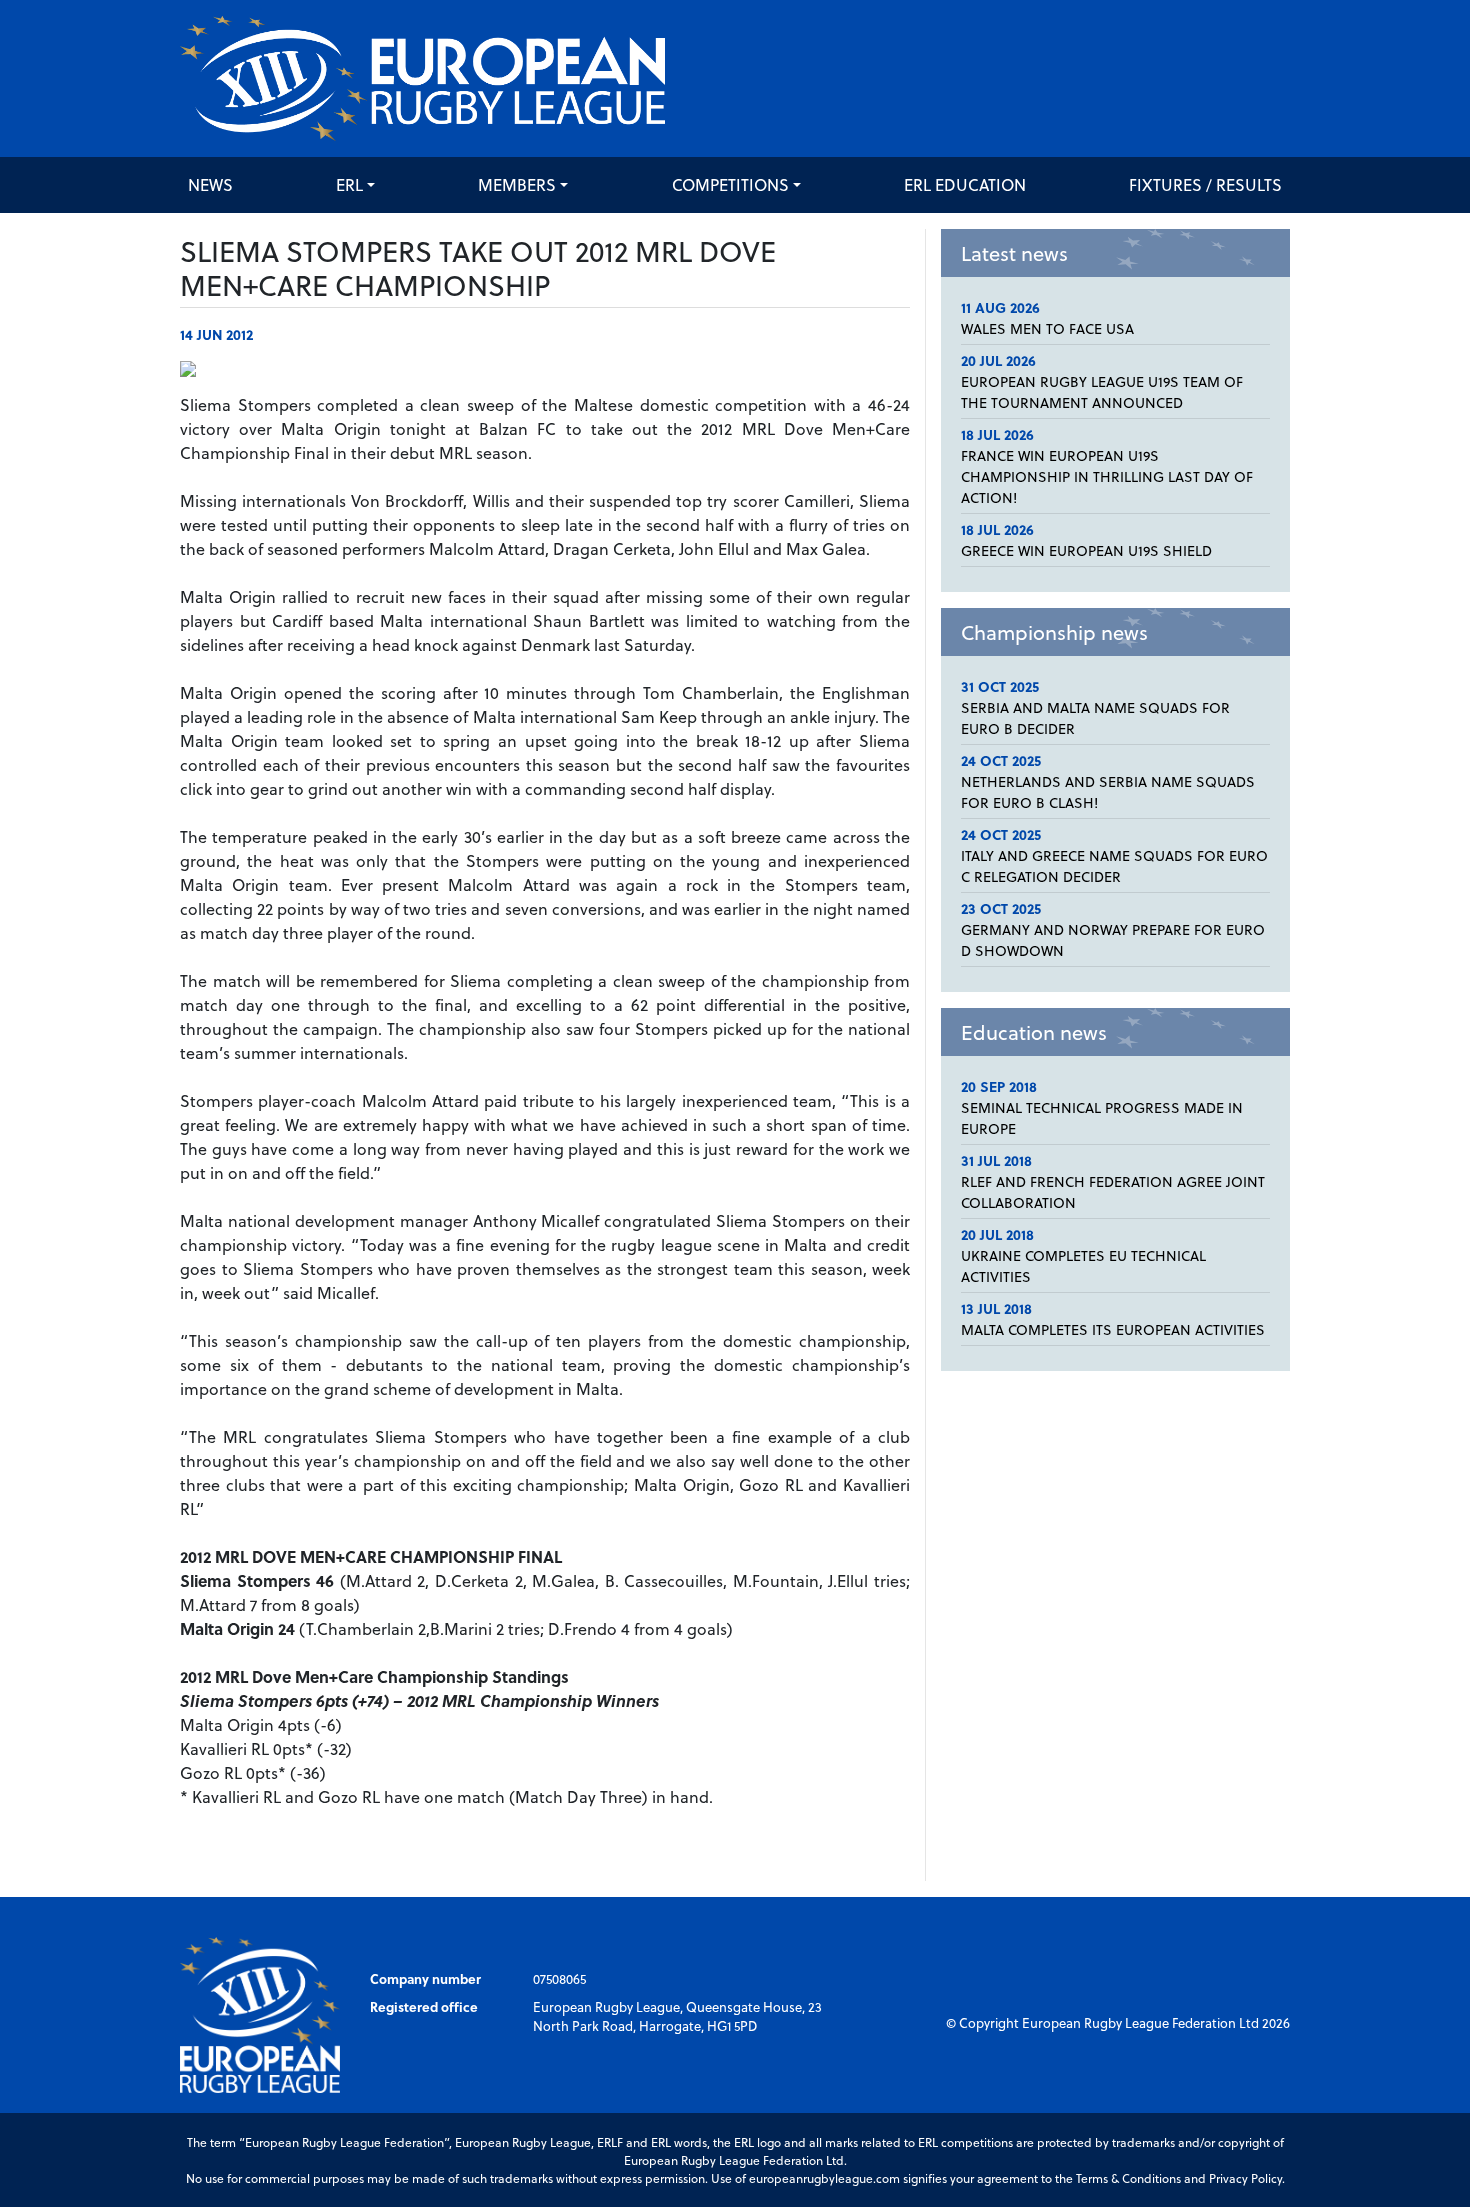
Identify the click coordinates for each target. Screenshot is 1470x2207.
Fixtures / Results (1205, 184)
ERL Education (965, 184)
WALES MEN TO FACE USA (1047, 328)
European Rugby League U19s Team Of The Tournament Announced (1102, 392)
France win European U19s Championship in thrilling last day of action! (1107, 476)
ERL (349, 184)
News (210, 184)
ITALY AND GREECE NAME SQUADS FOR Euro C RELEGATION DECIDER (1114, 866)
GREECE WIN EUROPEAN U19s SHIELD (1086, 550)
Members (517, 184)
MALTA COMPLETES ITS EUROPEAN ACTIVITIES (1113, 1329)
